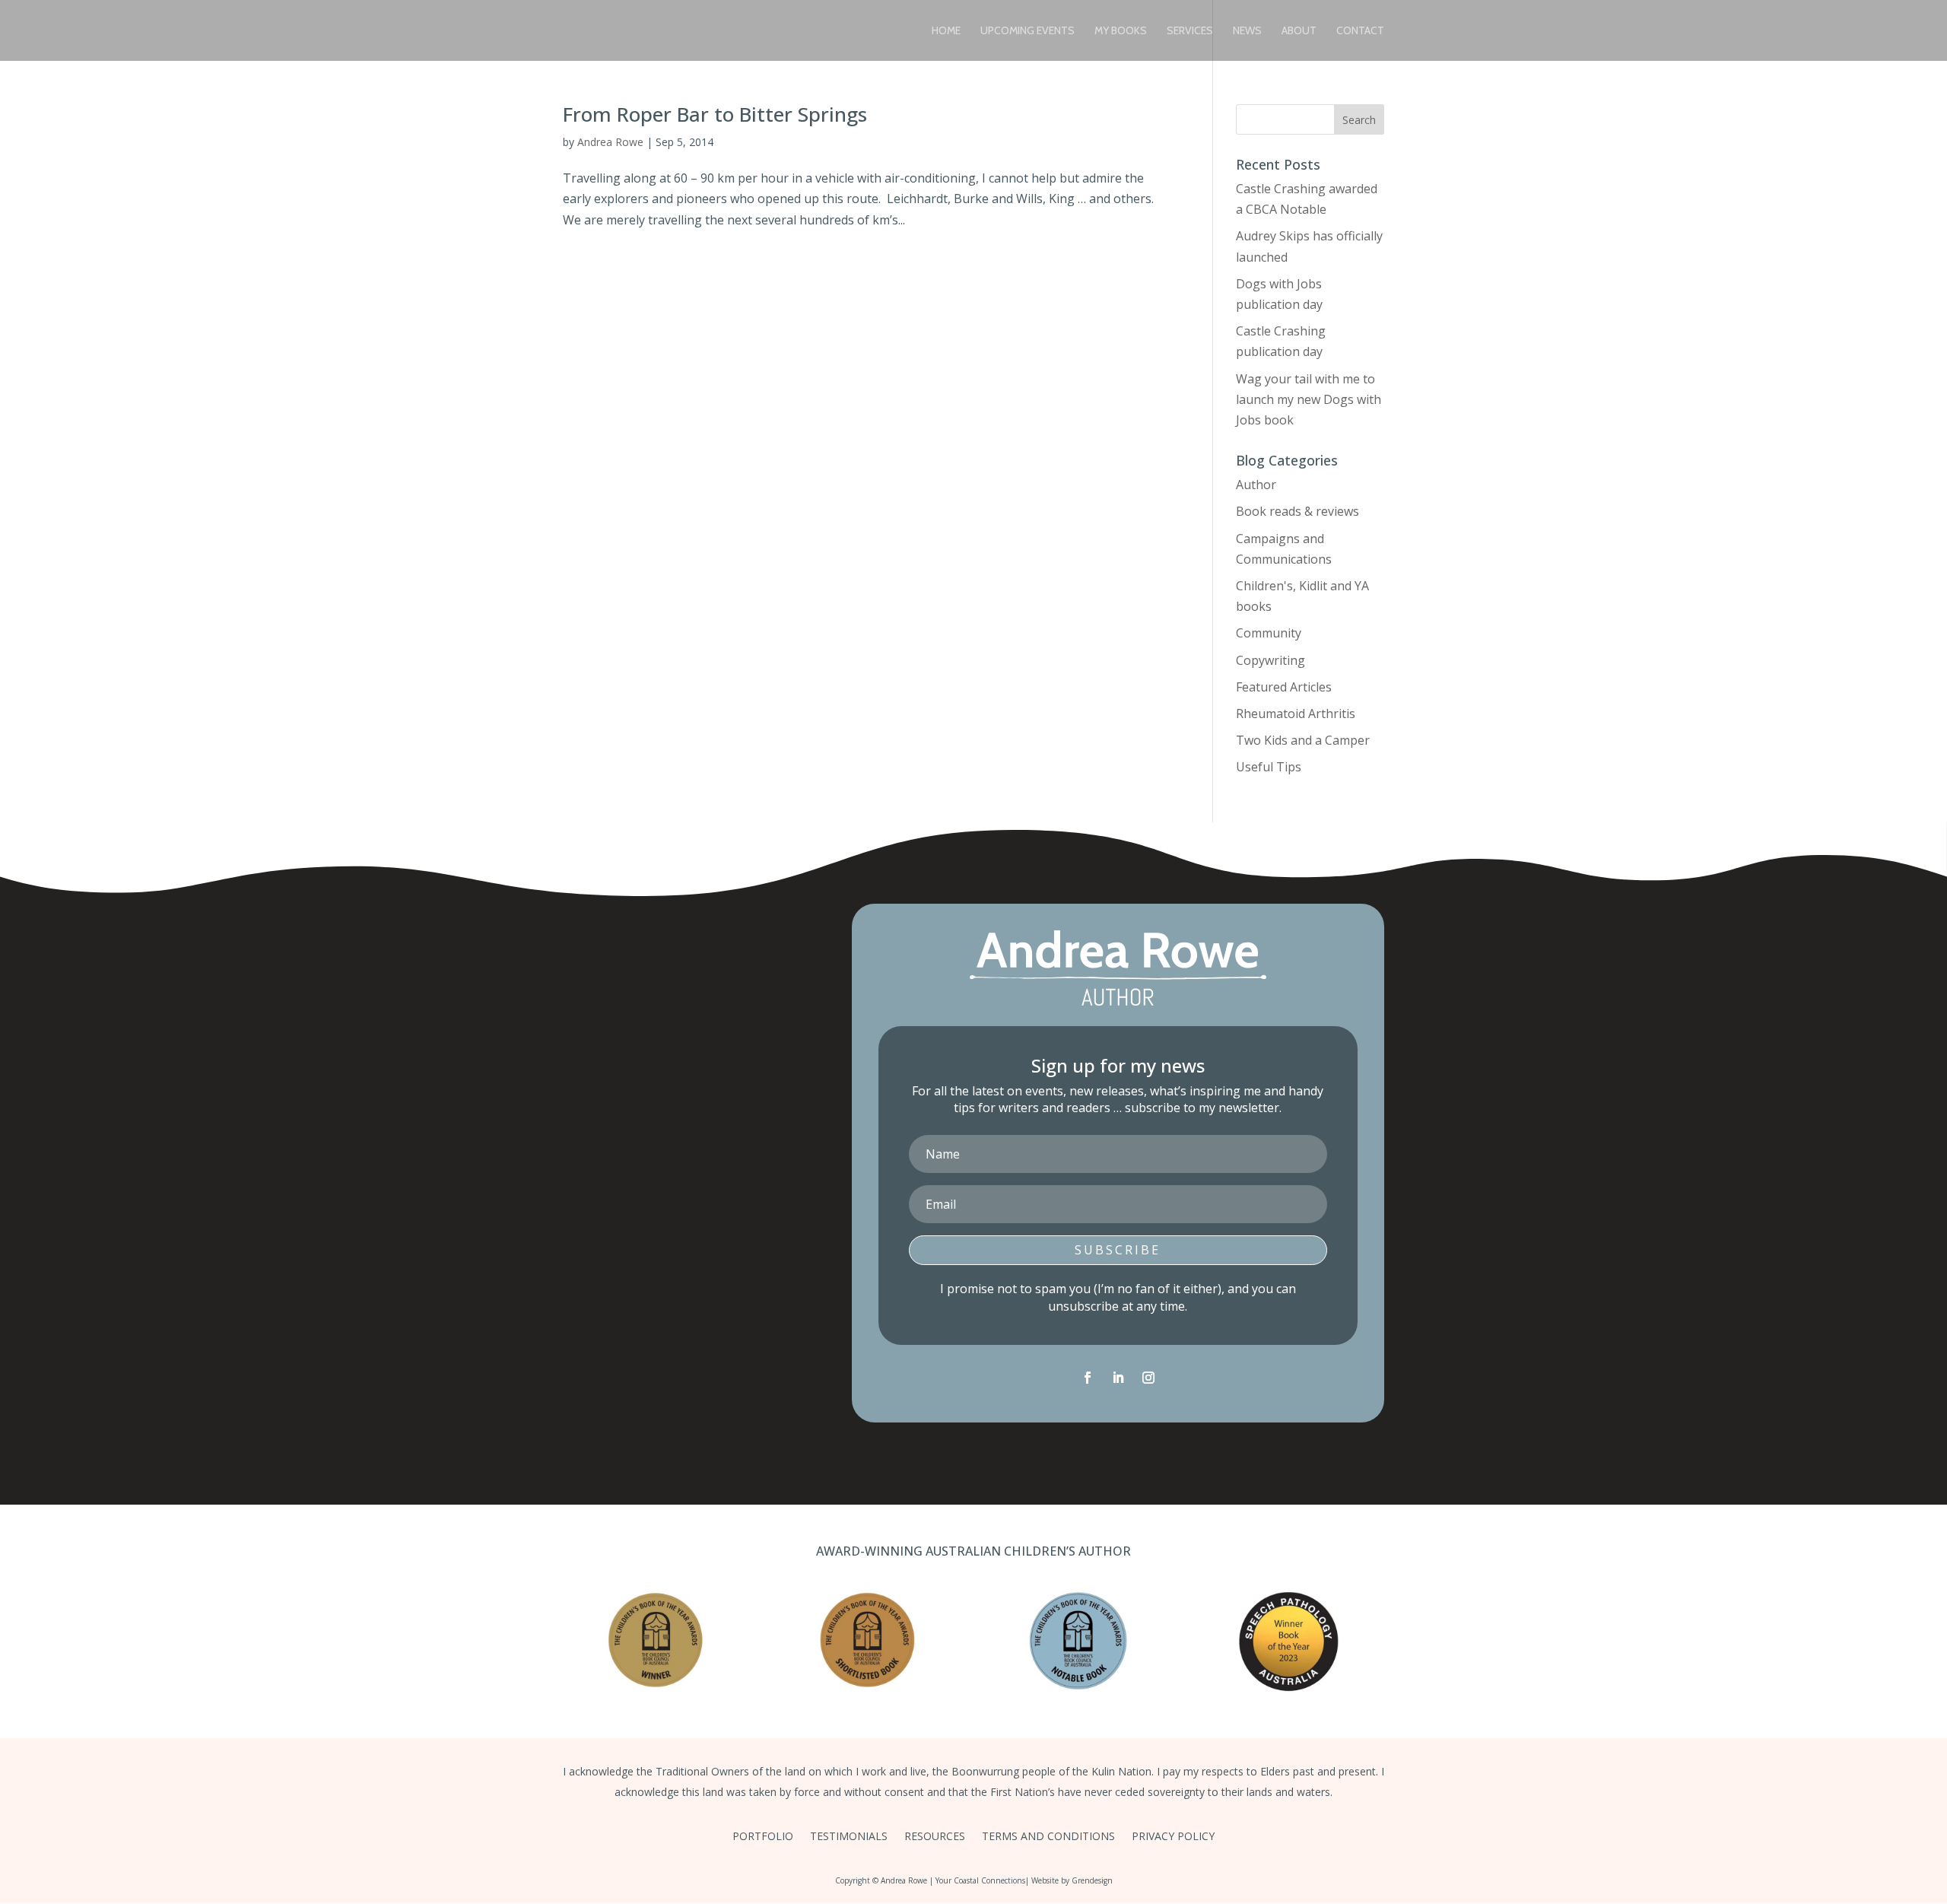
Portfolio (763, 1837)
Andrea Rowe (610, 142)
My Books (1121, 31)
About (1299, 31)
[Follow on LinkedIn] (1118, 1378)
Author (1256, 485)
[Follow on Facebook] (1088, 1378)
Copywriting (1270, 660)
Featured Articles (1284, 687)
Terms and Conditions (1048, 1837)
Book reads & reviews (1297, 511)
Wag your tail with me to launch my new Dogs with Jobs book (1309, 399)
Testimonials (849, 1837)
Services (1190, 31)
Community (1269, 633)
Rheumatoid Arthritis (1296, 714)
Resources (935, 1837)
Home (946, 31)
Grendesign (1092, 1880)
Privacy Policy (1173, 1837)
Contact (1360, 31)
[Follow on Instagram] (1148, 1378)
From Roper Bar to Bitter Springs (715, 114)
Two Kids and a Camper (1303, 740)
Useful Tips (1269, 767)
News (1247, 31)
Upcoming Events (1027, 31)
